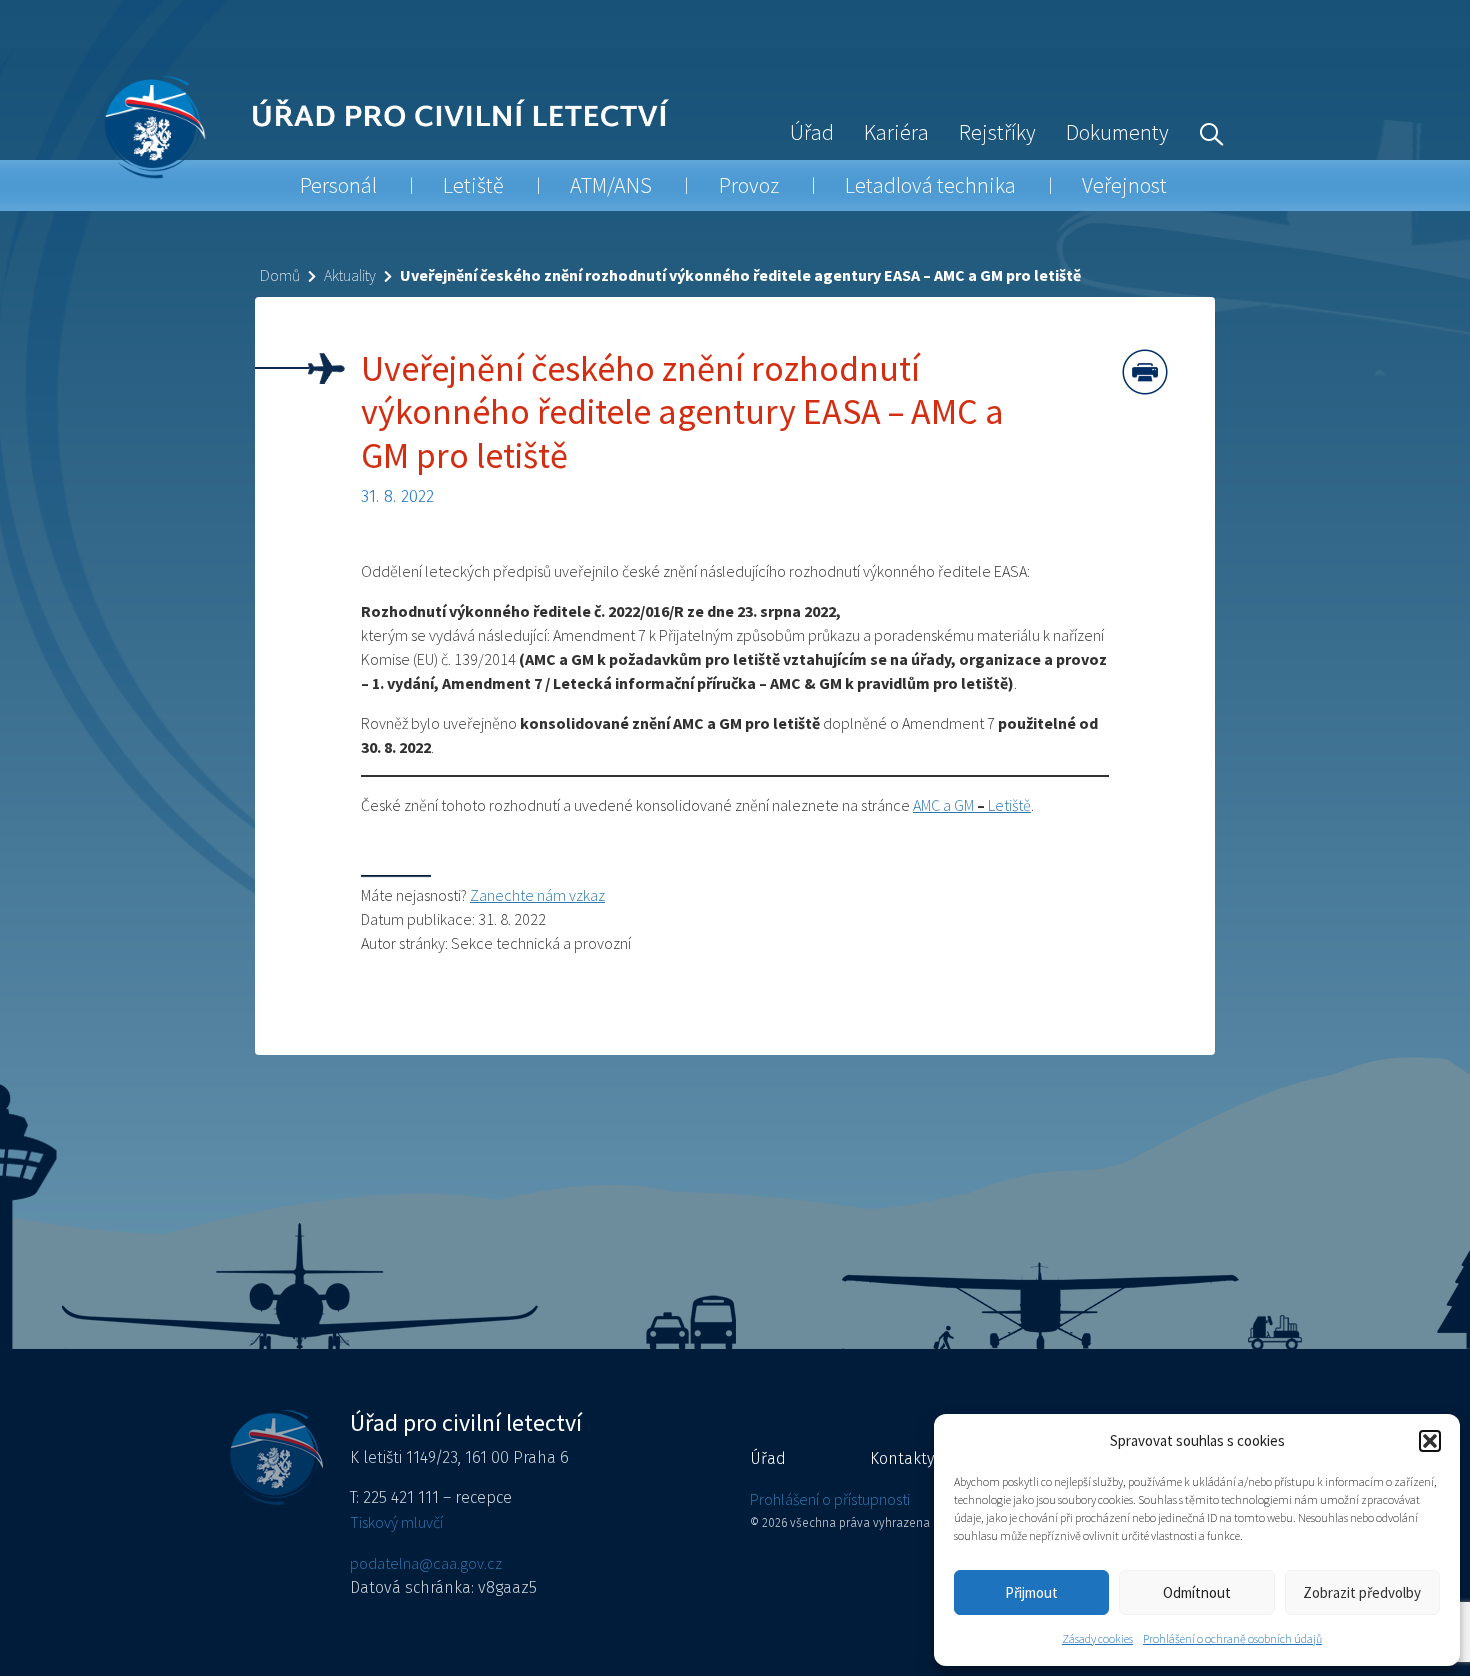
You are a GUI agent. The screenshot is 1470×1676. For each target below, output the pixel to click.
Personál (338, 185)
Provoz (749, 185)
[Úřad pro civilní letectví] (154, 126)
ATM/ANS (611, 185)
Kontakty (902, 1458)
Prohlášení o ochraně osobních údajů (1232, 1638)
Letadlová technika (930, 185)
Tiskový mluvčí (396, 1522)
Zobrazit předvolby (1362, 1592)
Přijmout (1031, 1592)
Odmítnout (1197, 1592)
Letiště (473, 185)
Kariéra (896, 132)
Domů (280, 275)
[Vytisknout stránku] (1145, 372)
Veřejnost (1124, 185)
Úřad (812, 132)
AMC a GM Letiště (972, 805)
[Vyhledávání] (1207, 132)
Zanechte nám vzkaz (537, 895)
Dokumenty (1117, 132)
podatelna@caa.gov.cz (426, 1563)
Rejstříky (997, 132)
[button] (1430, 1441)
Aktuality (350, 275)
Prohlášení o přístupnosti (830, 1499)
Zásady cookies (1097, 1638)
